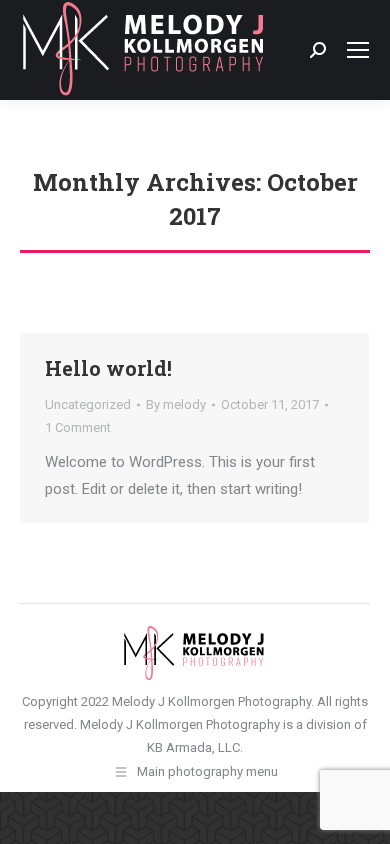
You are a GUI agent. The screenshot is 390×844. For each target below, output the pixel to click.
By (176, 404)
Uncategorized (88, 404)
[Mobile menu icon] (358, 50)
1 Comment (78, 427)
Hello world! (108, 368)
